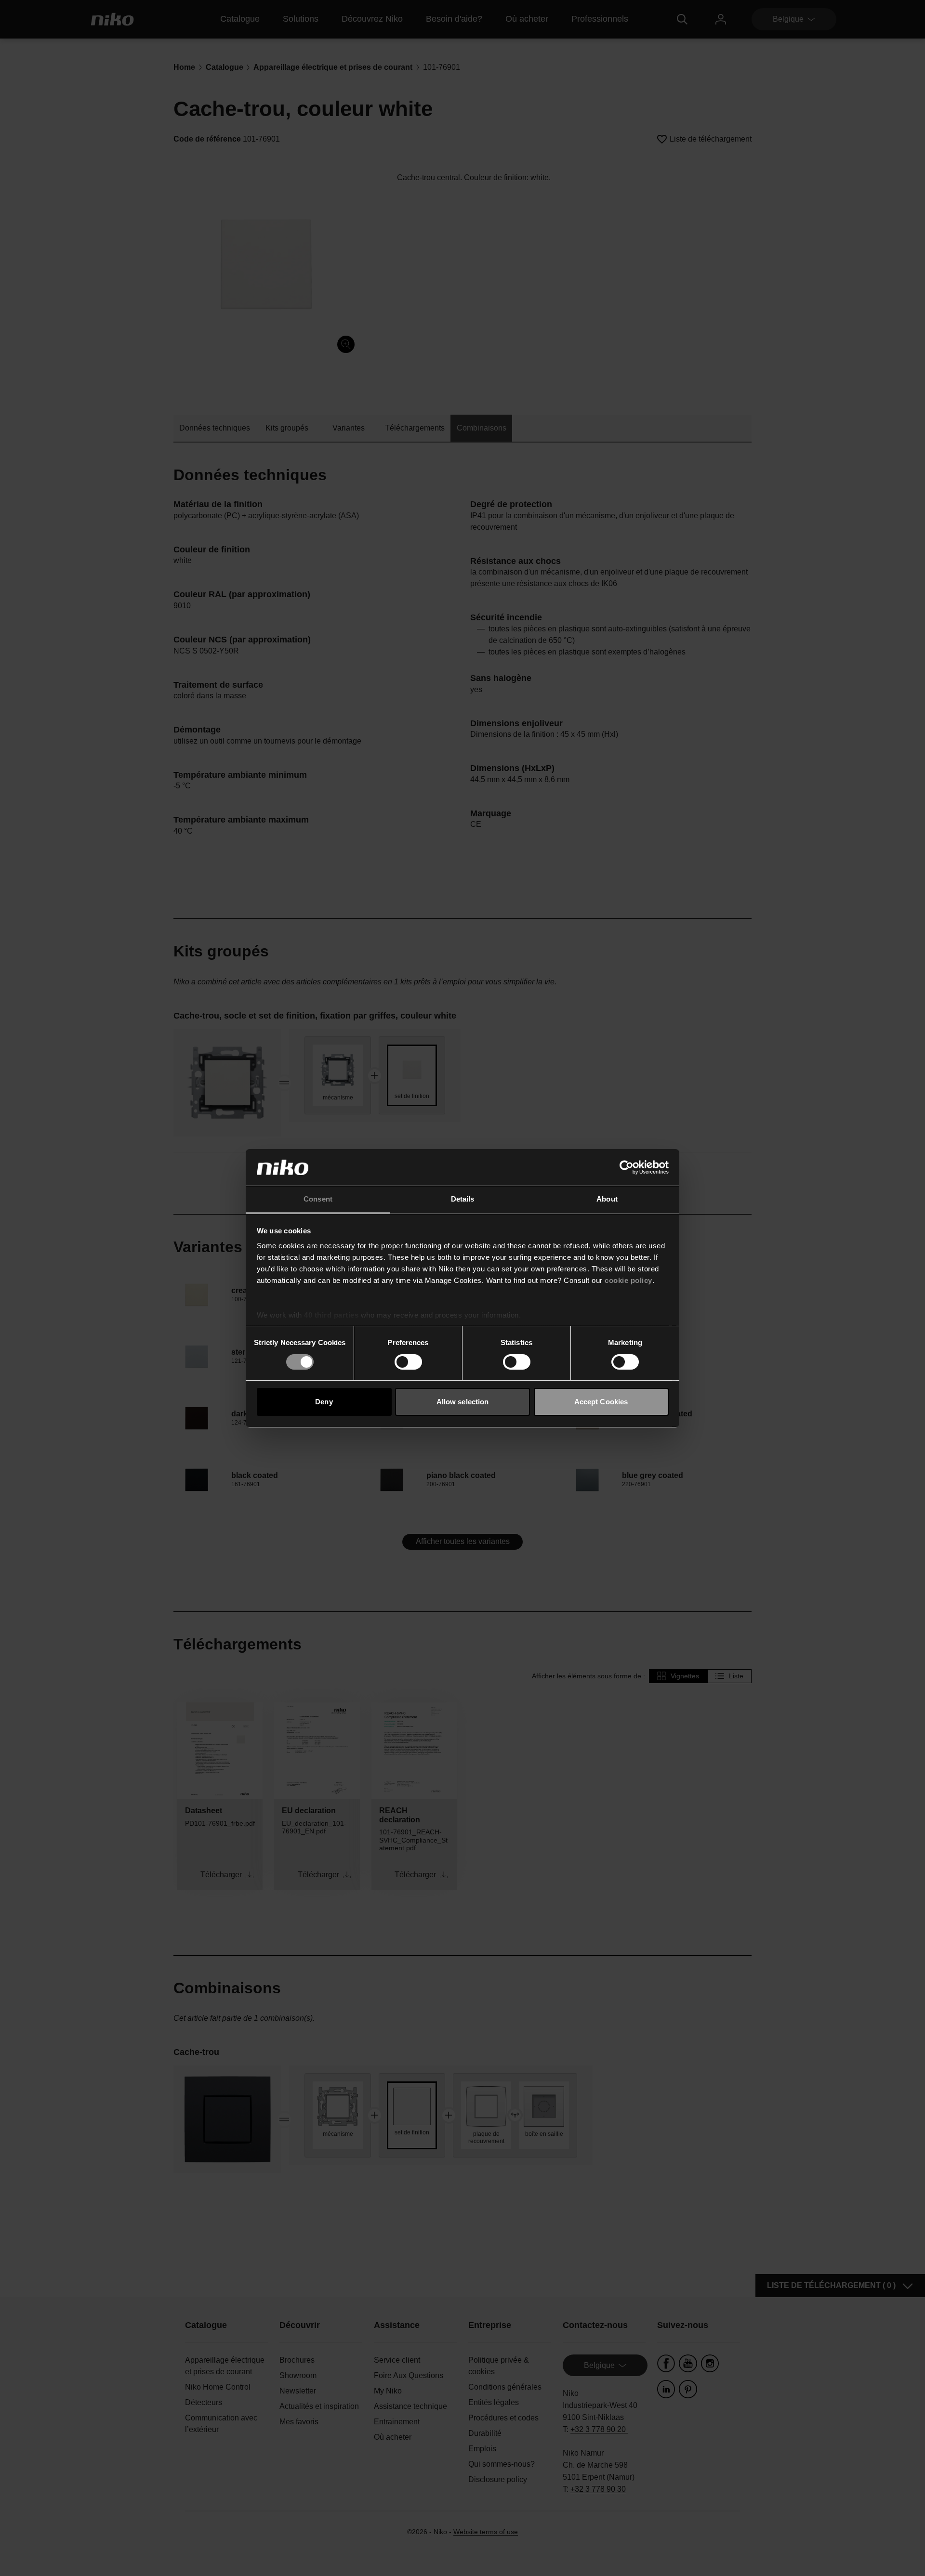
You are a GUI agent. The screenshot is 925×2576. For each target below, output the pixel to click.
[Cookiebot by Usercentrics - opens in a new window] (627, 1167)
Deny (324, 1402)
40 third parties (331, 1315)
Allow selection (463, 1402)
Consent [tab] (318, 1199)
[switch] (408, 1362)
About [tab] (607, 1199)
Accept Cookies (601, 1402)
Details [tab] (463, 1199)
